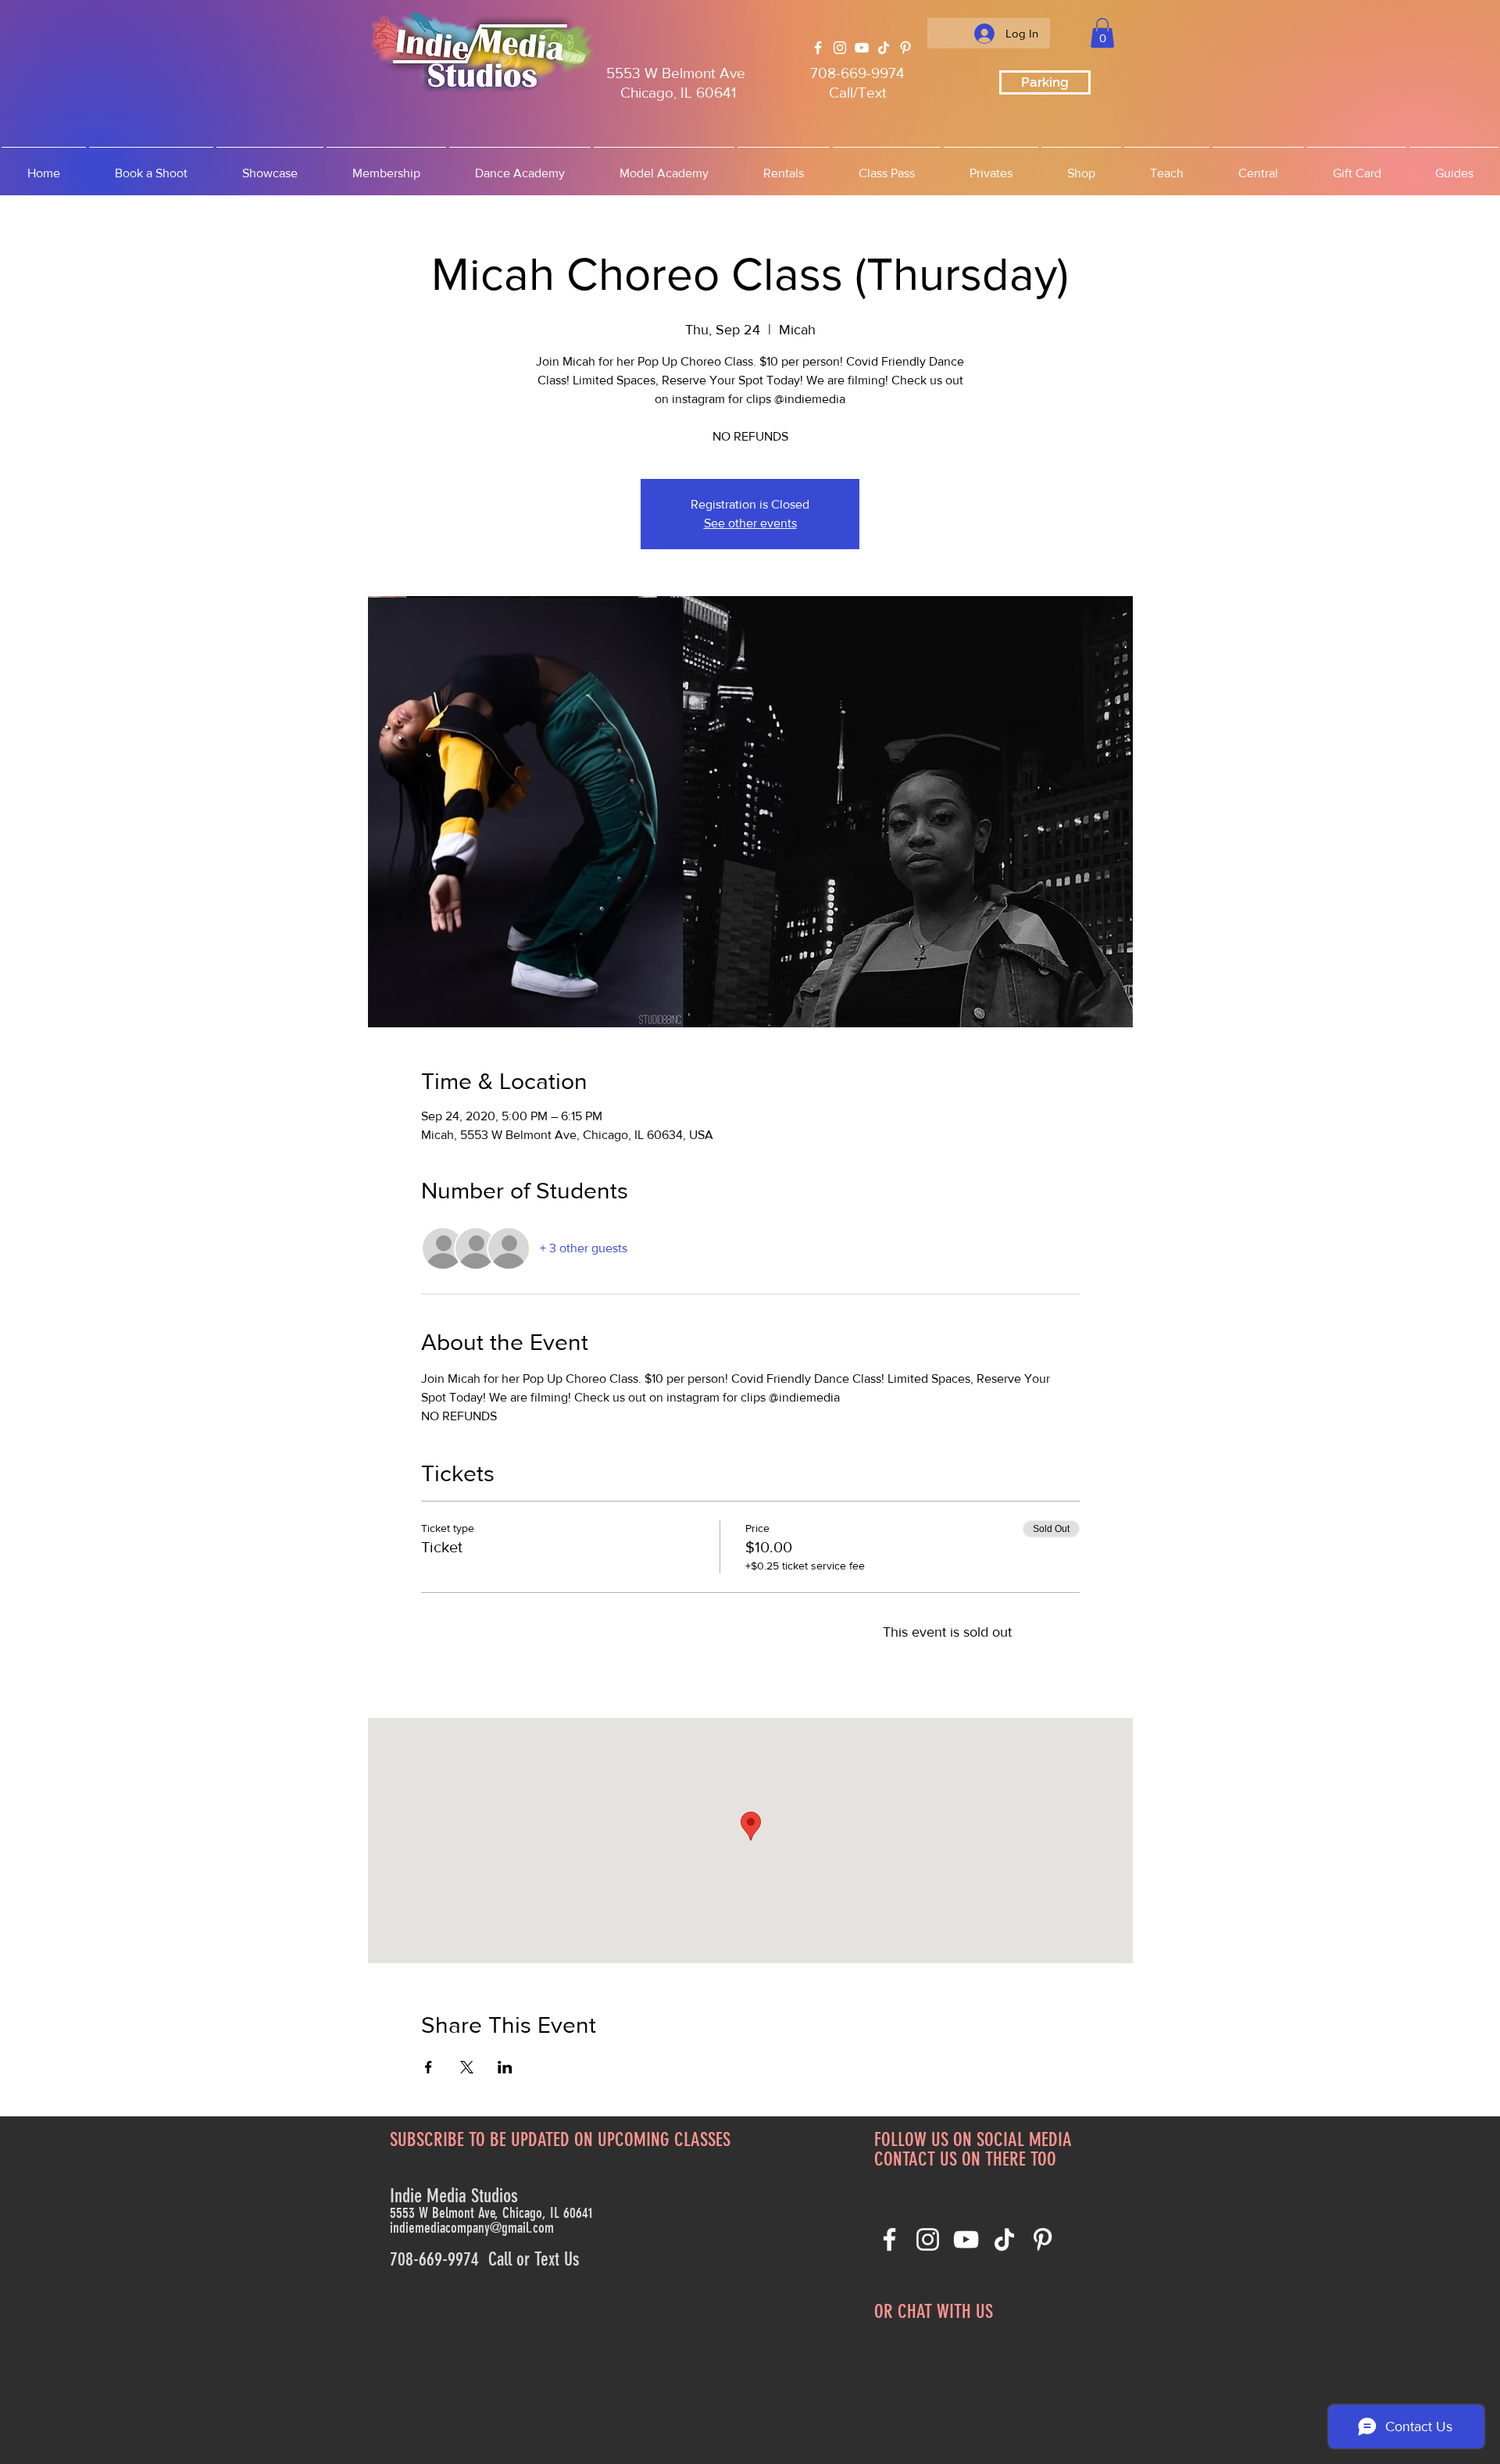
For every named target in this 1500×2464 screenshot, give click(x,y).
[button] (1102, 33)
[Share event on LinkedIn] (505, 2067)
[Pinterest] (905, 48)
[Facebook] (818, 48)
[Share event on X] (467, 2067)
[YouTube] (862, 48)
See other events (750, 523)
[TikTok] (884, 48)
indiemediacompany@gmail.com (472, 2228)
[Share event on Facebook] (429, 2067)
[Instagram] (840, 48)
